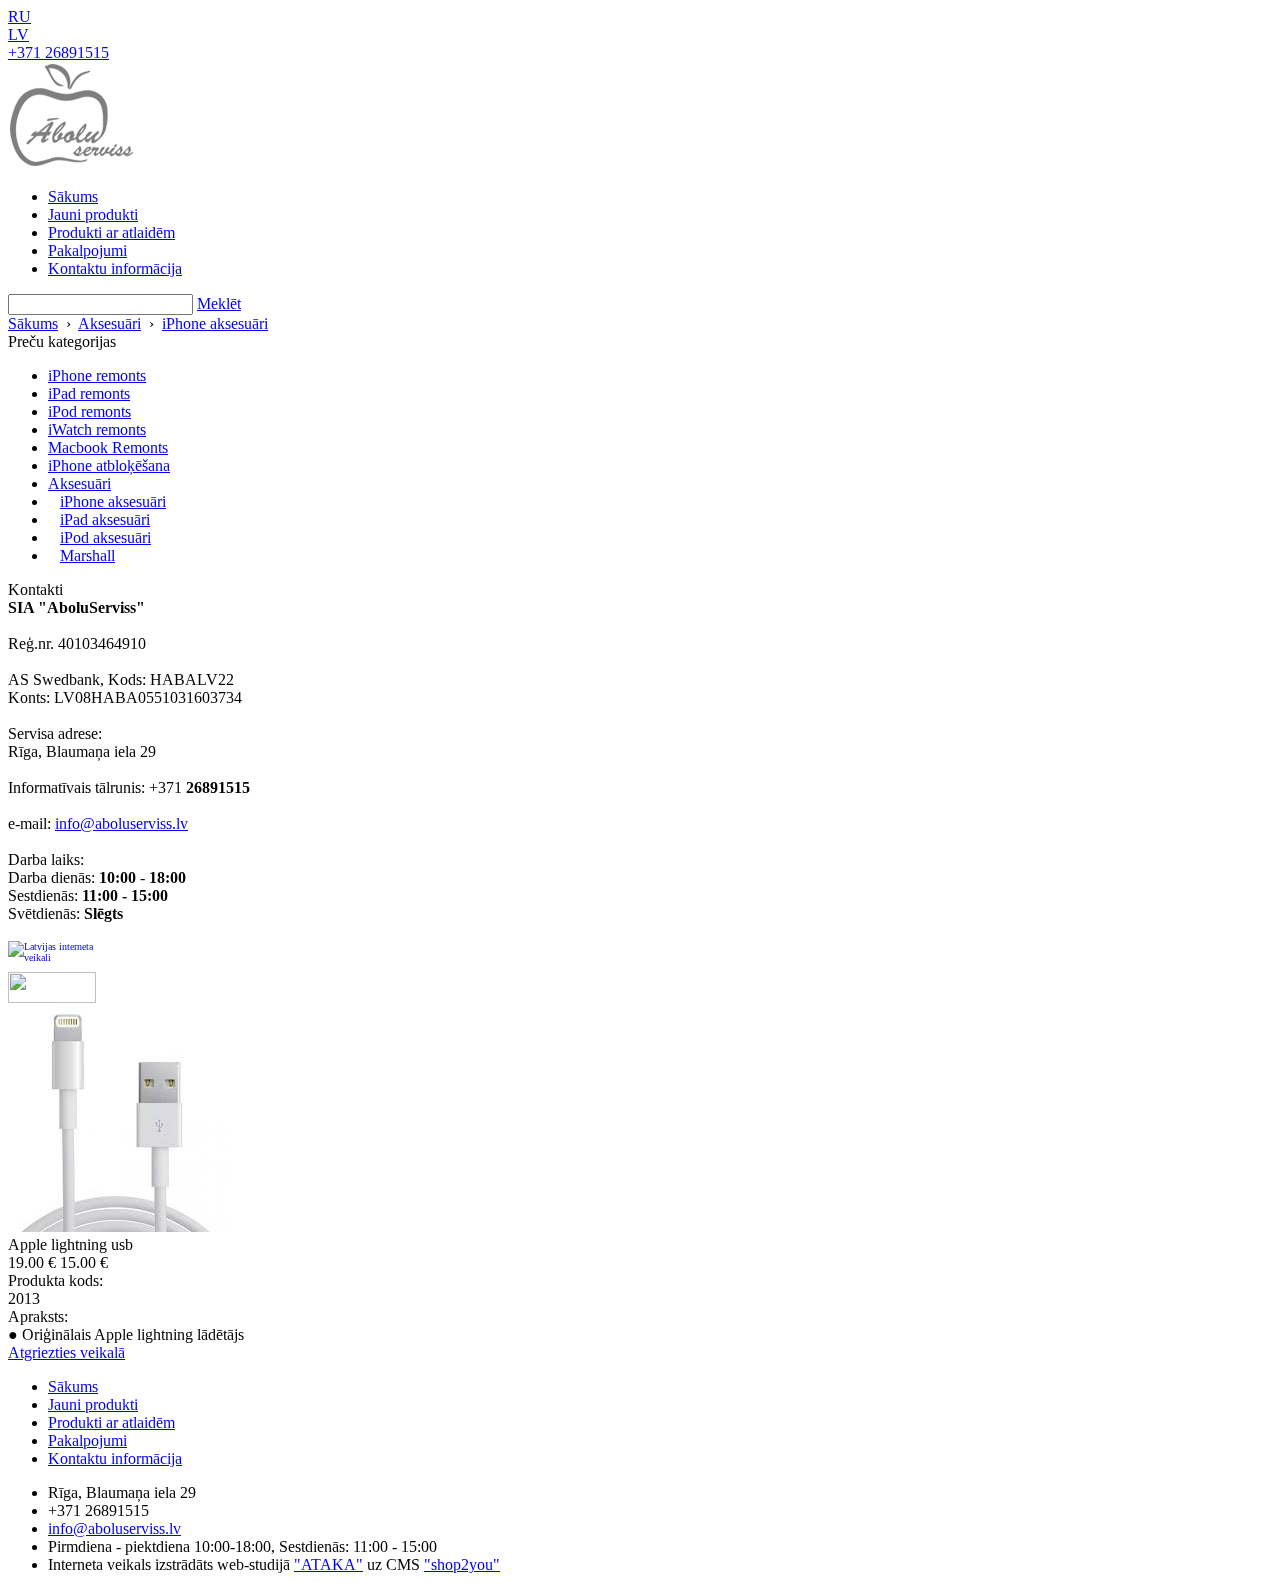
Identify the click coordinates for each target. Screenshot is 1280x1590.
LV (18, 34)
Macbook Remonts (108, 447)
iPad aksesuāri (105, 519)
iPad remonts (89, 393)
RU (19, 16)
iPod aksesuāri (105, 537)
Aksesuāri (109, 323)
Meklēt (219, 303)
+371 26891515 (58, 52)
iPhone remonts (97, 375)
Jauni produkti (93, 214)
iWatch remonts (97, 429)
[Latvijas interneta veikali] (52, 956)
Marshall (87, 555)
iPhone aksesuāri (215, 323)
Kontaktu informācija (115, 268)
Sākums (73, 196)
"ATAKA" (328, 1564)
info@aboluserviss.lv (121, 823)
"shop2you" (462, 1564)
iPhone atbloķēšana (109, 465)
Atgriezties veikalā (66, 1352)
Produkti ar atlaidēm (111, 232)
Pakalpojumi (87, 250)
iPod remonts (89, 411)
